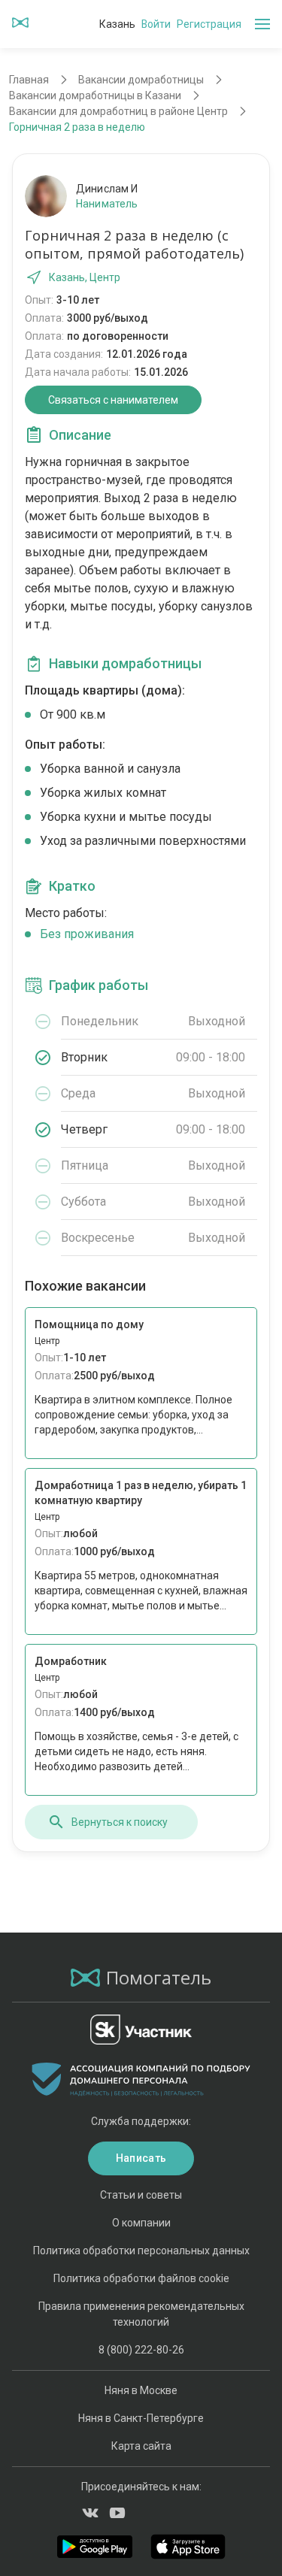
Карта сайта (141, 2446)
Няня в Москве (141, 2390)
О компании (141, 2223)
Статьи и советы (141, 2195)
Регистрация (209, 24)
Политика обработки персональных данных (141, 2251)
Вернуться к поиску (120, 1822)
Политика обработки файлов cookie (141, 2278)
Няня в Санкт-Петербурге (141, 2418)
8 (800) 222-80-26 (141, 2350)
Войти (156, 24)
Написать (141, 2158)
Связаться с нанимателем (113, 400)
